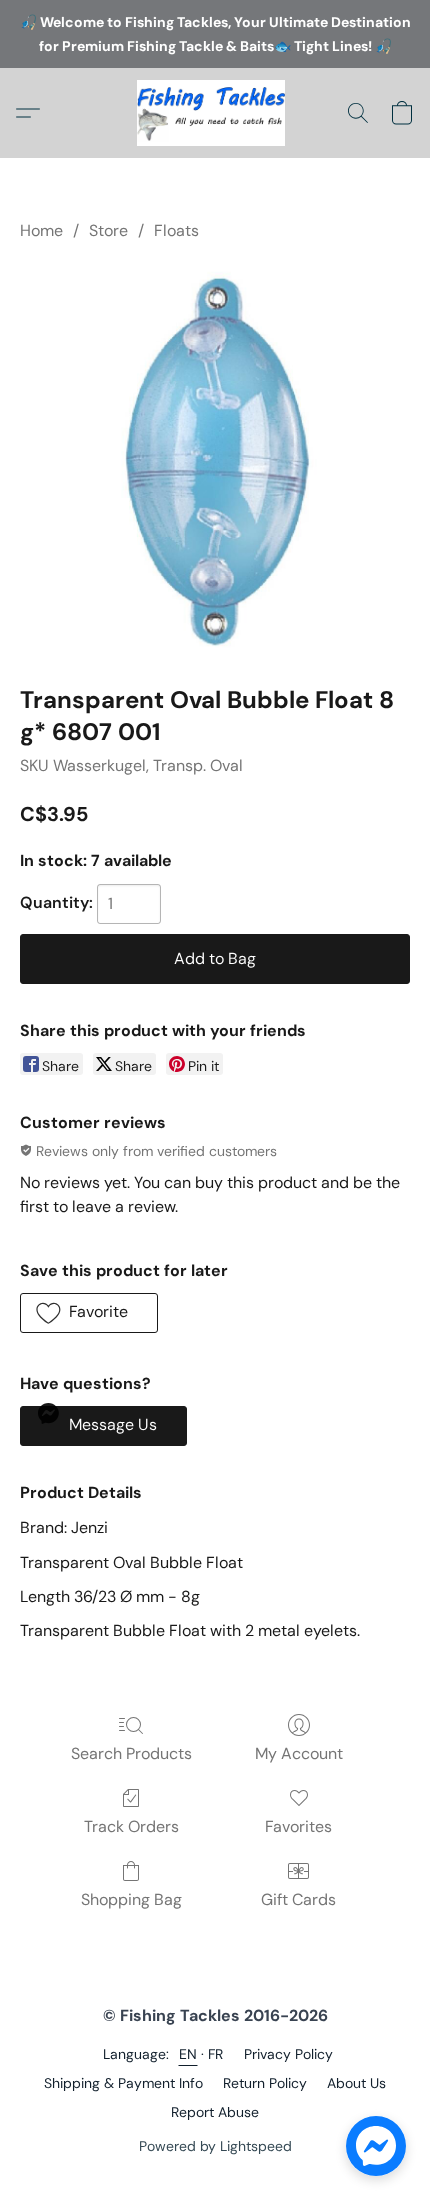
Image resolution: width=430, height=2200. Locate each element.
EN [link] (188, 2054)
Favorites (298, 1826)
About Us (356, 2083)
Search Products (131, 1753)
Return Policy (265, 2083)
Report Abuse (215, 2112)
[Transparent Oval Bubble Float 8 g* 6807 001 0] (215, 459)
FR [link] (216, 2054)
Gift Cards (298, 1899)
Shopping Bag (131, 1899)
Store (108, 230)
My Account (299, 1753)
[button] (215, 113)
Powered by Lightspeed (215, 2146)
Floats (176, 230)
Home (41, 230)
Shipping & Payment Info (123, 2083)
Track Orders (131, 1826)
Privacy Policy (288, 2054)
